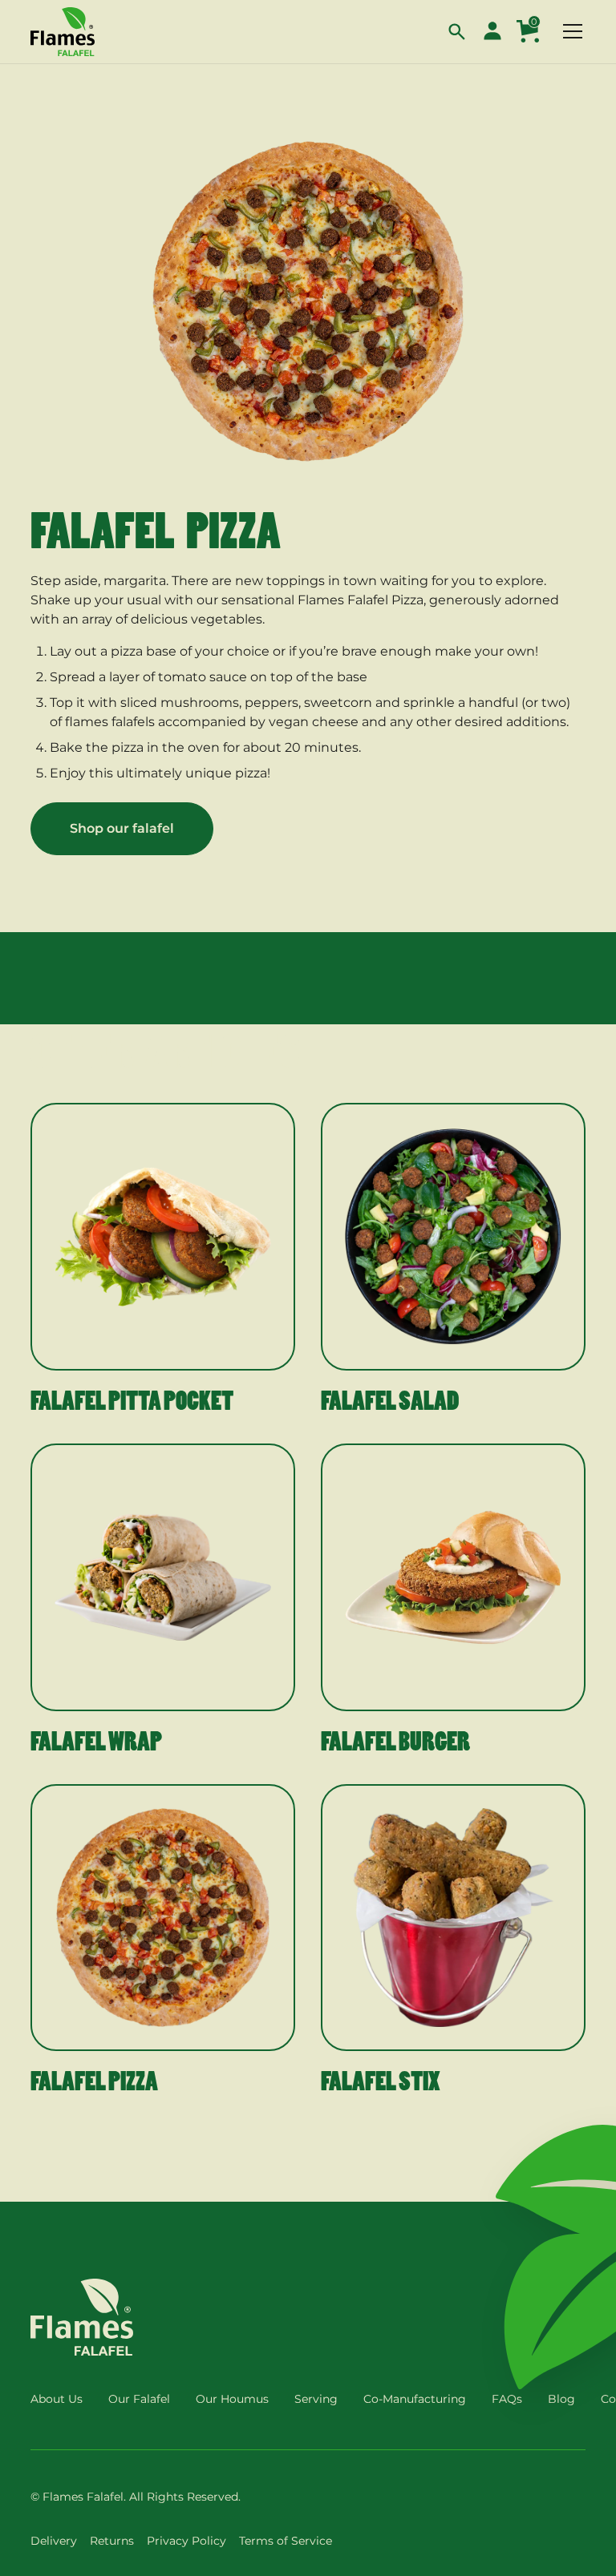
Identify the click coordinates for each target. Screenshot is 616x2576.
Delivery (54, 2541)
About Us (57, 2399)
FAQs (507, 2399)
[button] (457, 31)
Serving (316, 2399)
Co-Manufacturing (415, 2399)
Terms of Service (286, 2541)
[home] (63, 32)
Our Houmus (232, 2399)
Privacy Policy (186, 2541)
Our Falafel (139, 2399)
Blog (561, 2399)
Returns (112, 2541)
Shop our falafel (122, 828)
